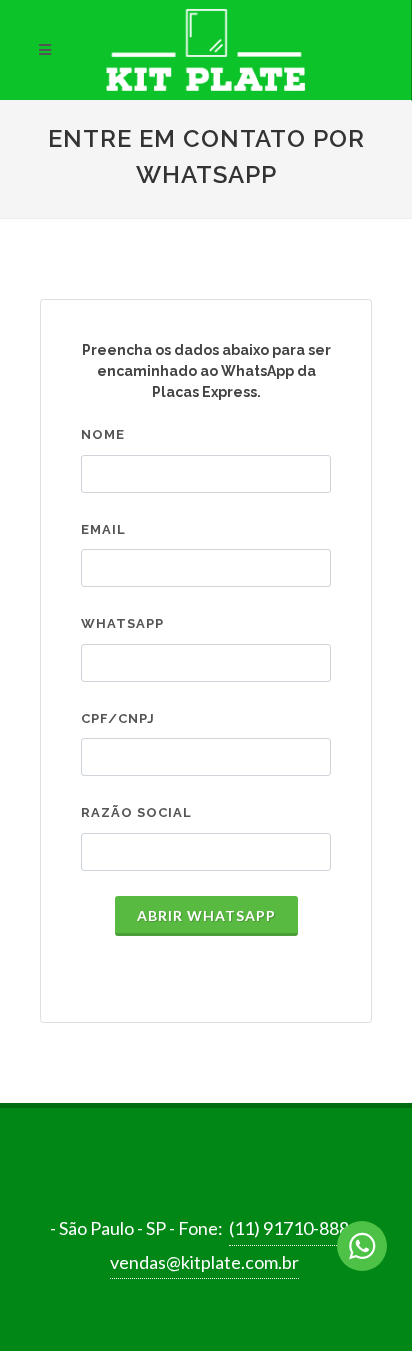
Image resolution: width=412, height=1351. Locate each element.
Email (103, 529)
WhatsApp (122, 623)
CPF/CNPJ (118, 718)
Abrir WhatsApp (206, 915)
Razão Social (136, 812)
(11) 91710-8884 (294, 1228)
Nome (103, 434)
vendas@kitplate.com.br (204, 1262)
